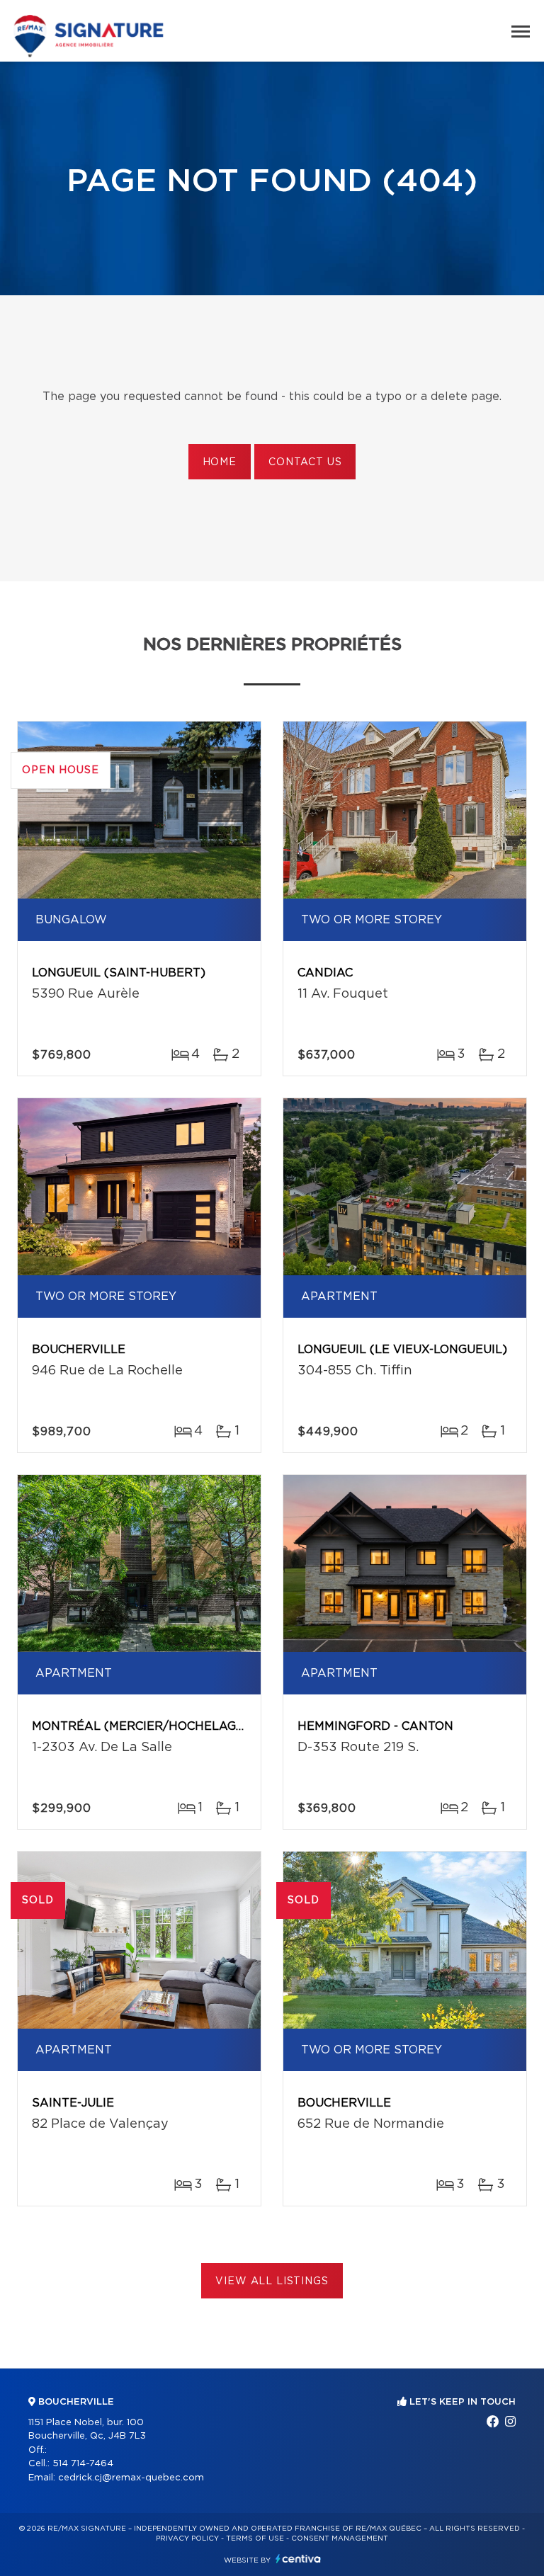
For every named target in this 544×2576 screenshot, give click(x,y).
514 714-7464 (83, 2464)
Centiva (298, 2559)
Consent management (340, 2538)
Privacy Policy (187, 2538)
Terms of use (255, 2538)
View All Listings (272, 2281)
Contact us (305, 462)
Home (220, 462)
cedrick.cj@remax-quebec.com (131, 2478)
